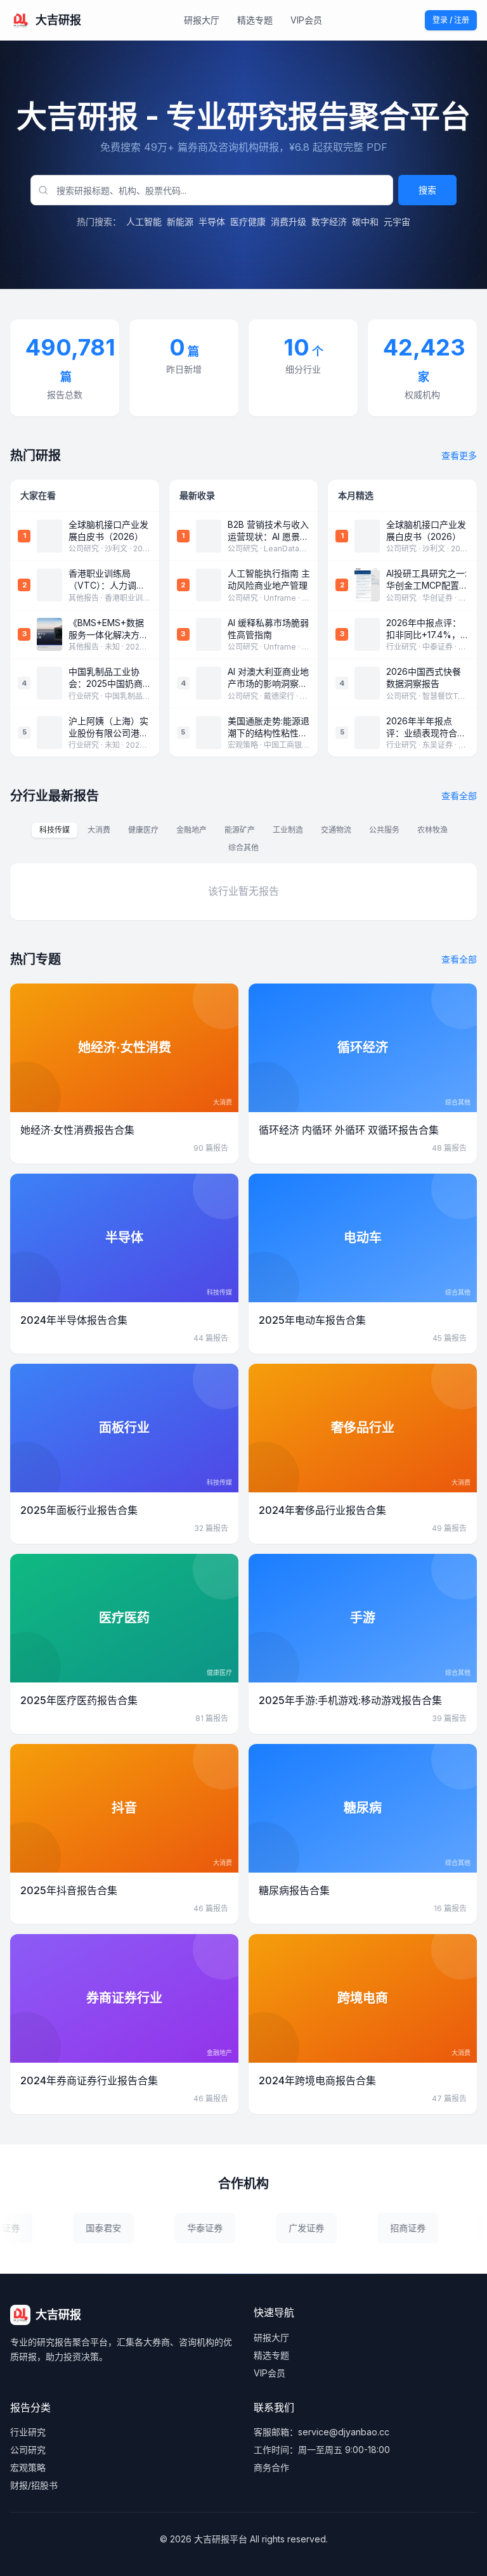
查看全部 (459, 796)
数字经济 (329, 221)
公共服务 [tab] (384, 830)
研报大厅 (202, 20)
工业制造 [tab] (288, 830)
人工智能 (144, 221)
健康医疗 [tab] (143, 830)
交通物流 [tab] (336, 830)
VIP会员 (306, 20)
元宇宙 (397, 221)
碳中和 (365, 221)
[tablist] (243, 839)
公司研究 (28, 2450)
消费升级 (289, 221)
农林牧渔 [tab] (432, 830)
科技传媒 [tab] (55, 830)
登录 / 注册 (451, 20)
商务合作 (271, 2467)
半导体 (212, 221)
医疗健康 (248, 221)
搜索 (427, 190)
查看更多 (459, 455)
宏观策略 (28, 2467)
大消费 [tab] (99, 830)
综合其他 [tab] (243, 848)
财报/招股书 (34, 2485)
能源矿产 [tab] (240, 830)
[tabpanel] (243, 892)
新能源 (180, 221)
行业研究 (28, 2432)
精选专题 (255, 20)
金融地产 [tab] (192, 830)
